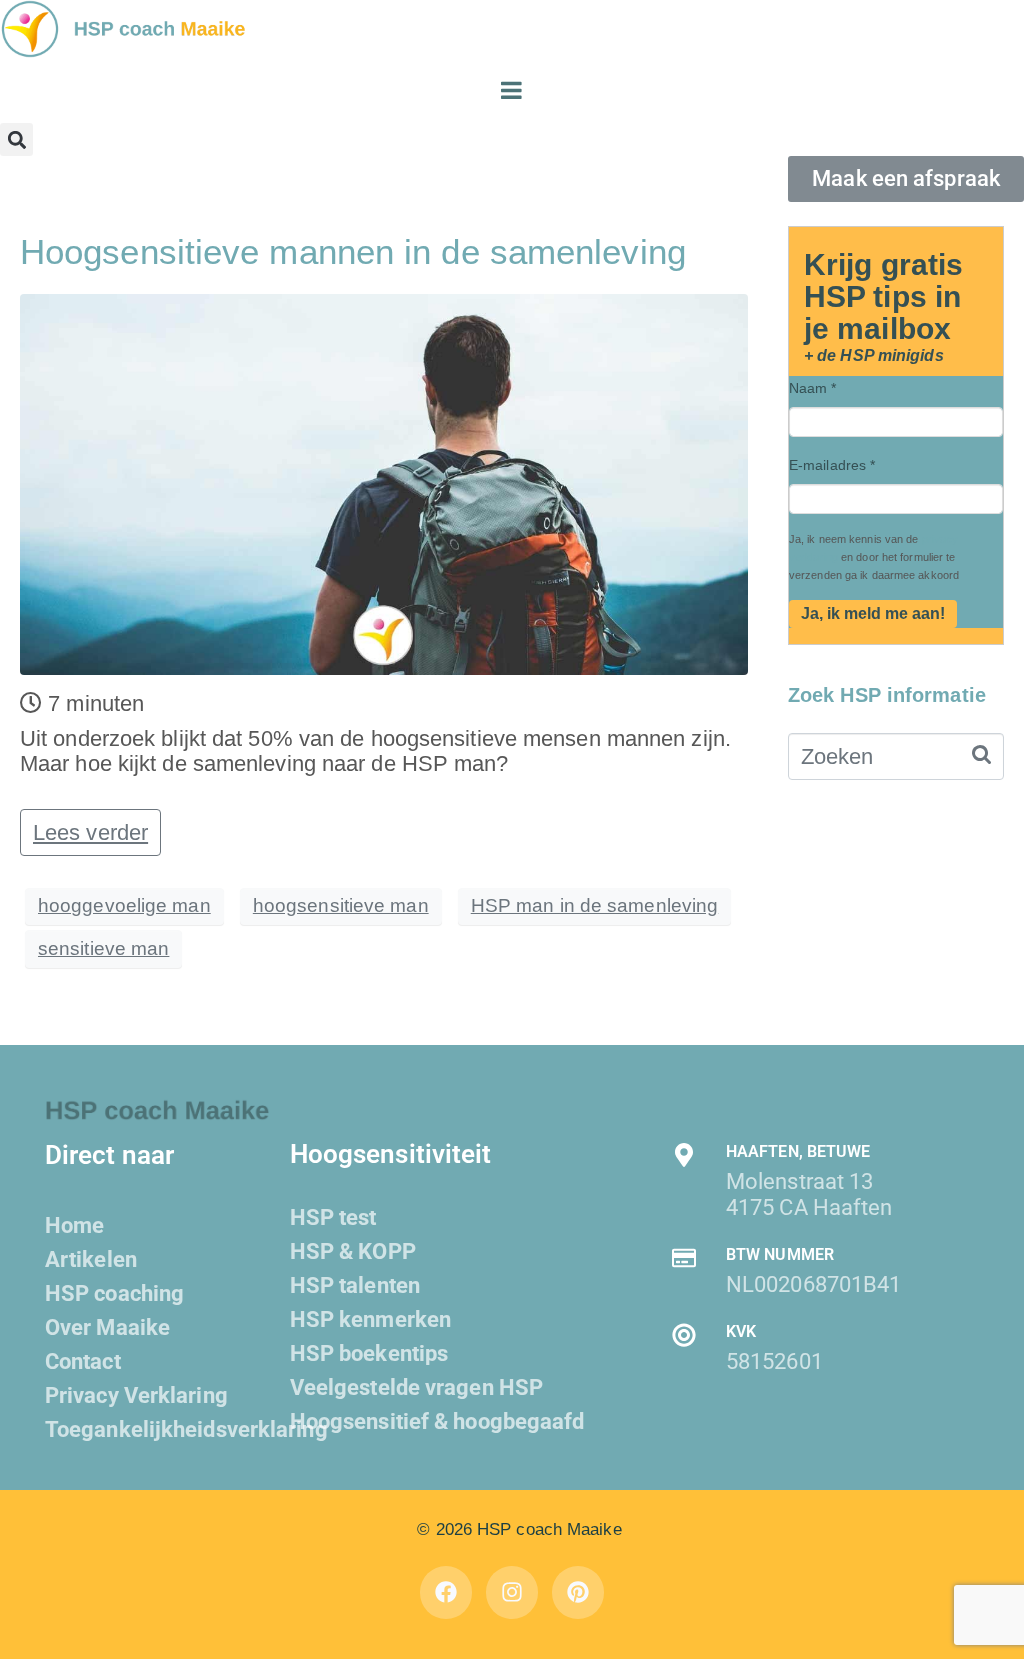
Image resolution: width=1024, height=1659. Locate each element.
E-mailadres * (832, 465)
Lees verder (90, 832)
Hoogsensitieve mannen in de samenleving (353, 251)
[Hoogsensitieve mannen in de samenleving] (384, 482)
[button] (16, 139)
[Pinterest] (578, 1592)
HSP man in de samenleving (595, 905)
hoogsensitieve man (341, 905)
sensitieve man (103, 948)
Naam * (813, 388)
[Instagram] (512, 1592)
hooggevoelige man (124, 905)
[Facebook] (446, 1592)
